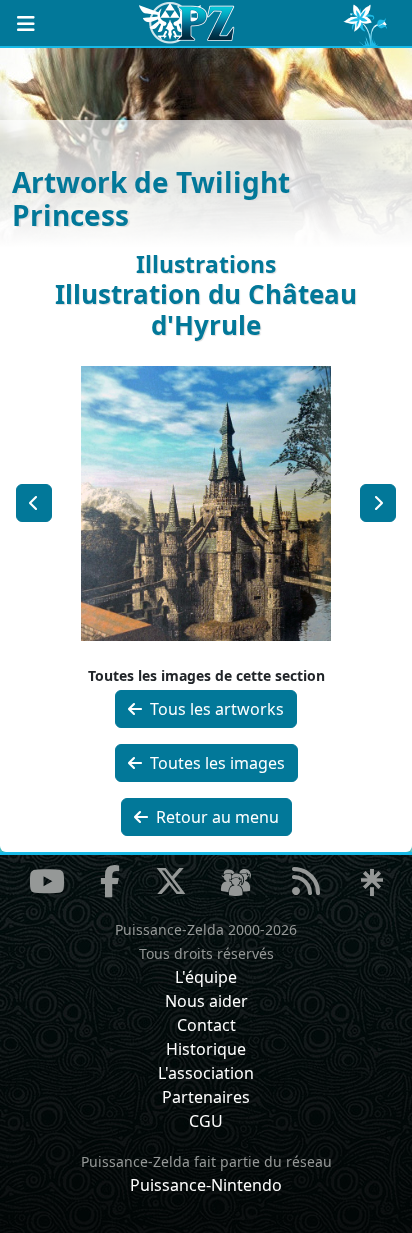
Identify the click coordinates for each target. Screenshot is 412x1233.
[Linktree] (372, 883)
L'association (206, 1073)
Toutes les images (215, 763)
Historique (206, 1049)
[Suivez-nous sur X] (171, 881)
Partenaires (206, 1097)
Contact (206, 1025)
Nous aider (206, 1001)
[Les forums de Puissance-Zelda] (236, 883)
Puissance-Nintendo (206, 1185)
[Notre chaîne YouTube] (47, 881)
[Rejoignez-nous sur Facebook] (110, 881)
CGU (206, 1121)
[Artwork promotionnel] (378, 503)
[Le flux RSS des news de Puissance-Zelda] (306, 881)
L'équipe (206, 977)
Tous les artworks (215, 709)
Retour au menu (215, 817)
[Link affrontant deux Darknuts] (34, 503)
